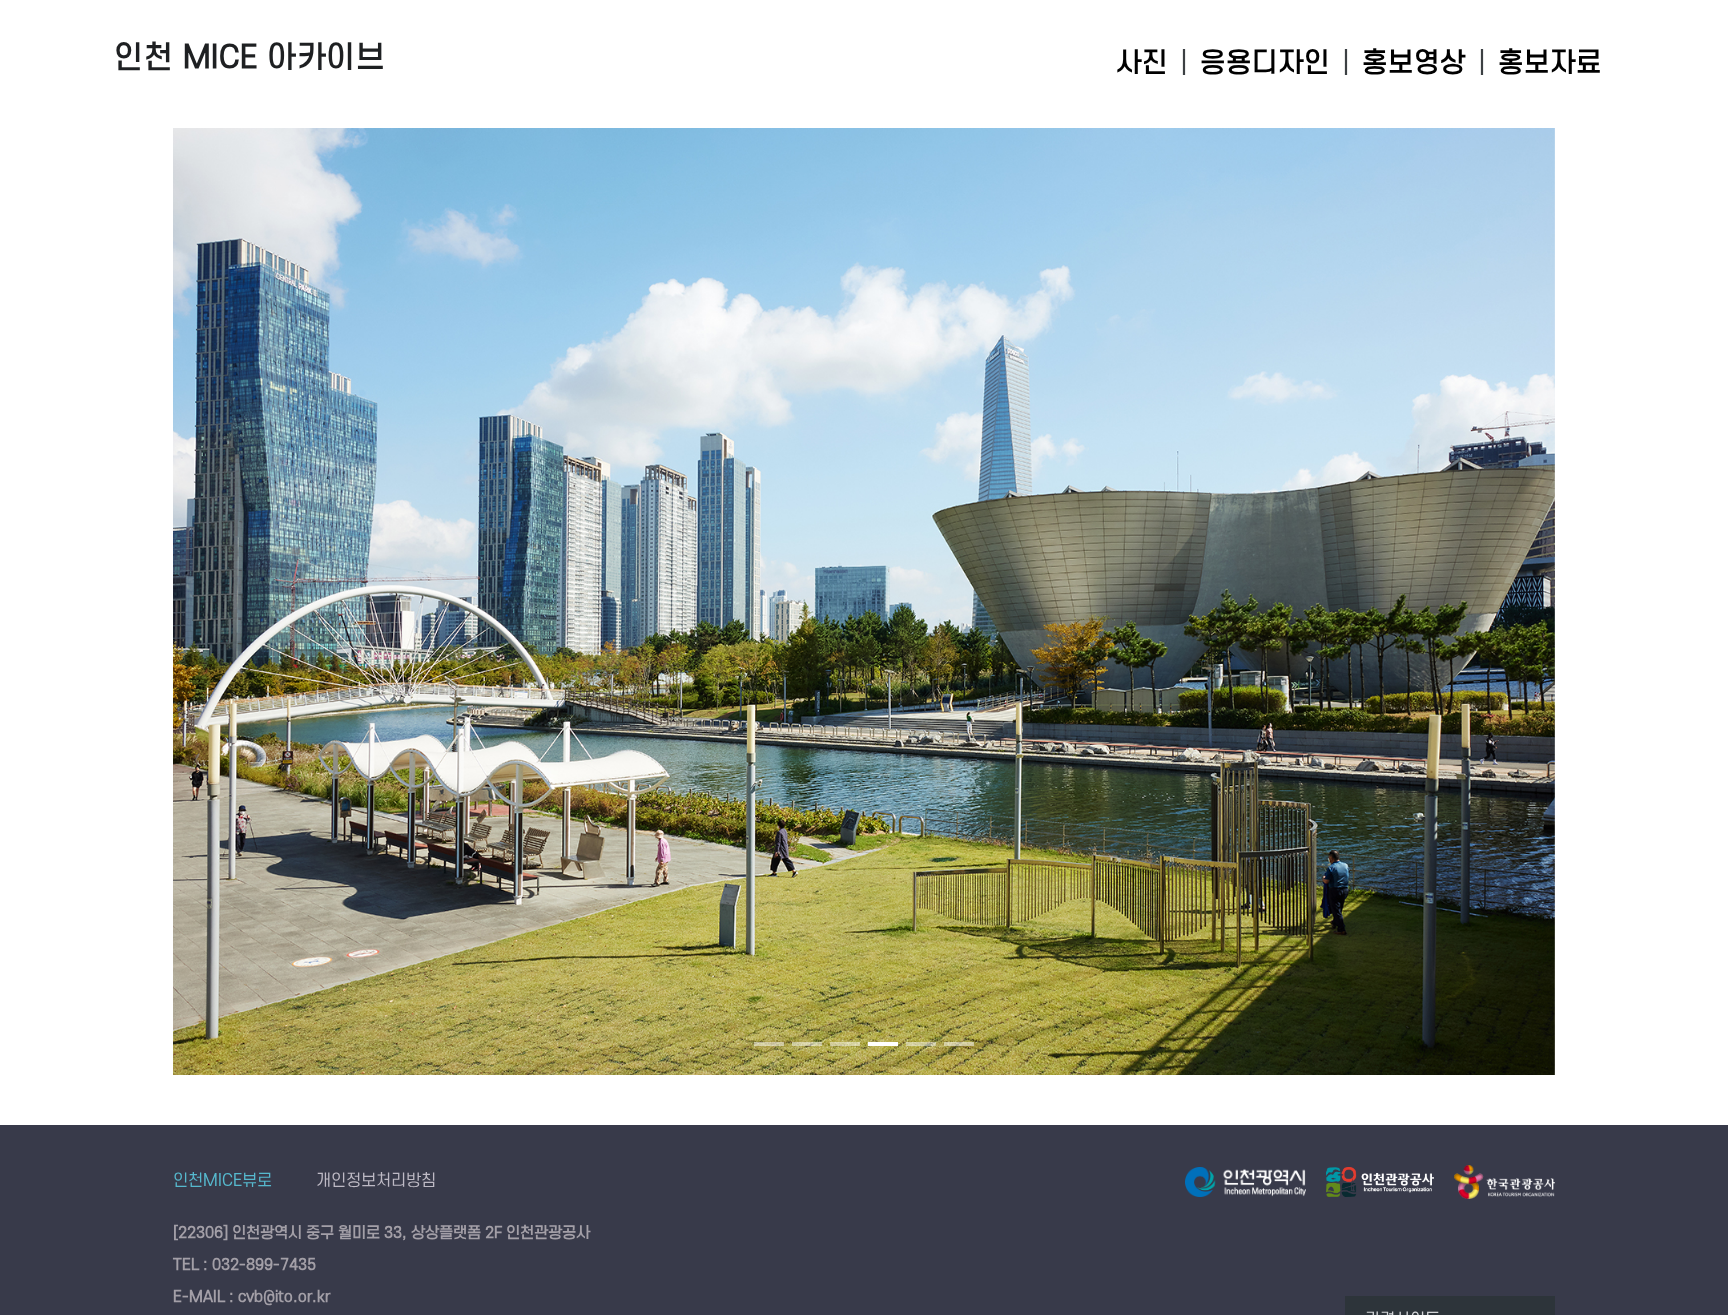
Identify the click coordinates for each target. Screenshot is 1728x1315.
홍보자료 (1550, 63)
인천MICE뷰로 (222, 1181)
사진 (1142, 63)
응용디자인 (1265, 63)
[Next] (1516, 617)
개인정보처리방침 (376, 1181)
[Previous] (212, 617)
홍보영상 (1414, 63)
